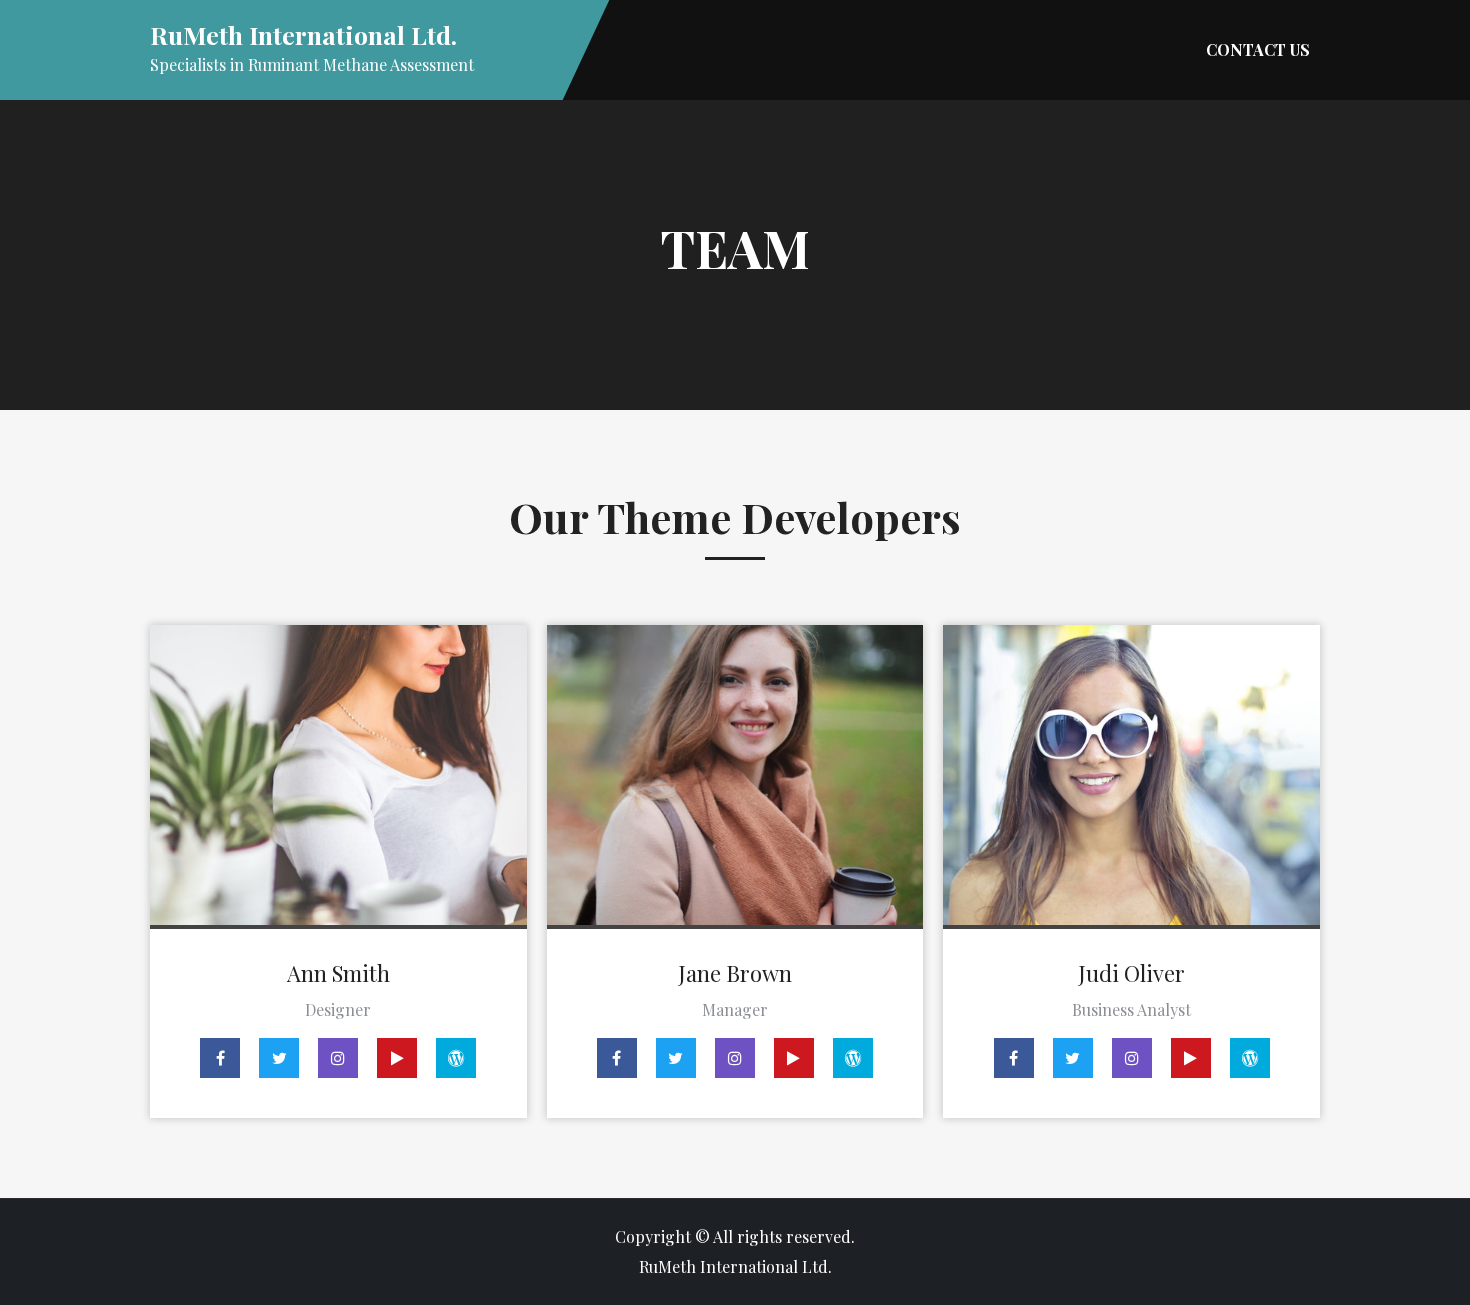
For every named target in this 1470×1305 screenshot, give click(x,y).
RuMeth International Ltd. (303, 34)
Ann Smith (338, 973)
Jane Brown (735, 973)
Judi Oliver (1131, 973)
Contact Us (1258, 49)
